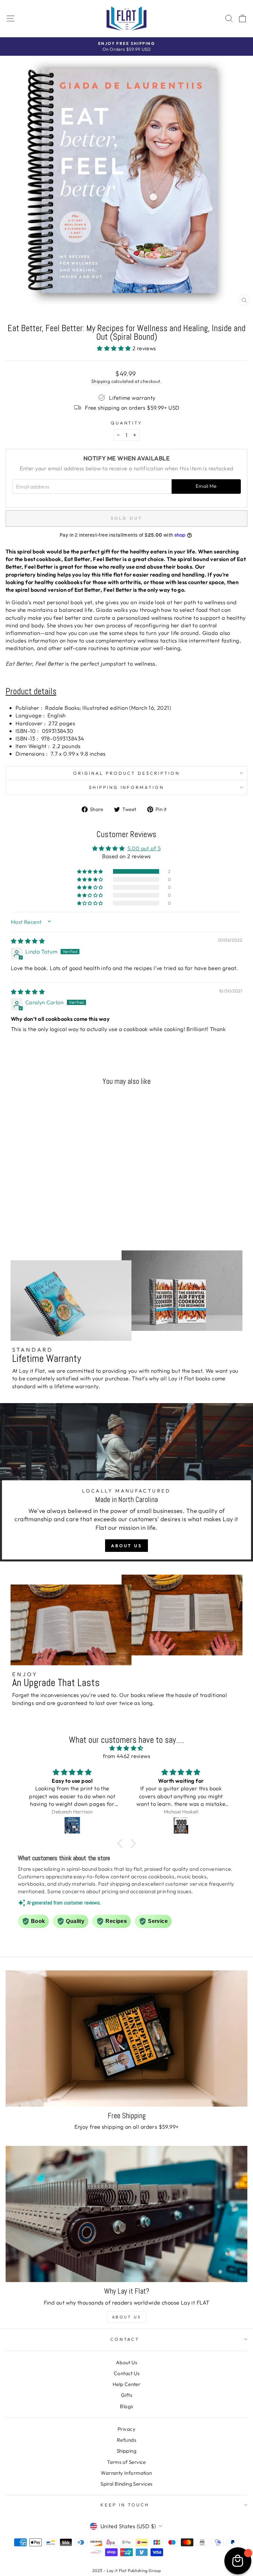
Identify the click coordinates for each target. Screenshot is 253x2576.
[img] (28, 941)
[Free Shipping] (126, 2039)
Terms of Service (126, 2462)
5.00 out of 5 (144, 848)
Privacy (126, 2429)
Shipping (101, 381)
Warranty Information (126, 2473)
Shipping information (127, 787)
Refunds (126, 2440)
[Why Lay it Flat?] (126, 2214)
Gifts (126, 2395)
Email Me (206, 486)
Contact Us (126, 2373)
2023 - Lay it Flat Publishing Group (127, 2570)
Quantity (127, 423)
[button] (115, 348)
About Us (126, 1546)
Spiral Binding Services (126, 2484)
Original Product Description (126, 773)
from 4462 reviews (126, 1756)
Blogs (126, 2406)
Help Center (127, 2384)
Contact (125, 2339)
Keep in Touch (125, 2505)
